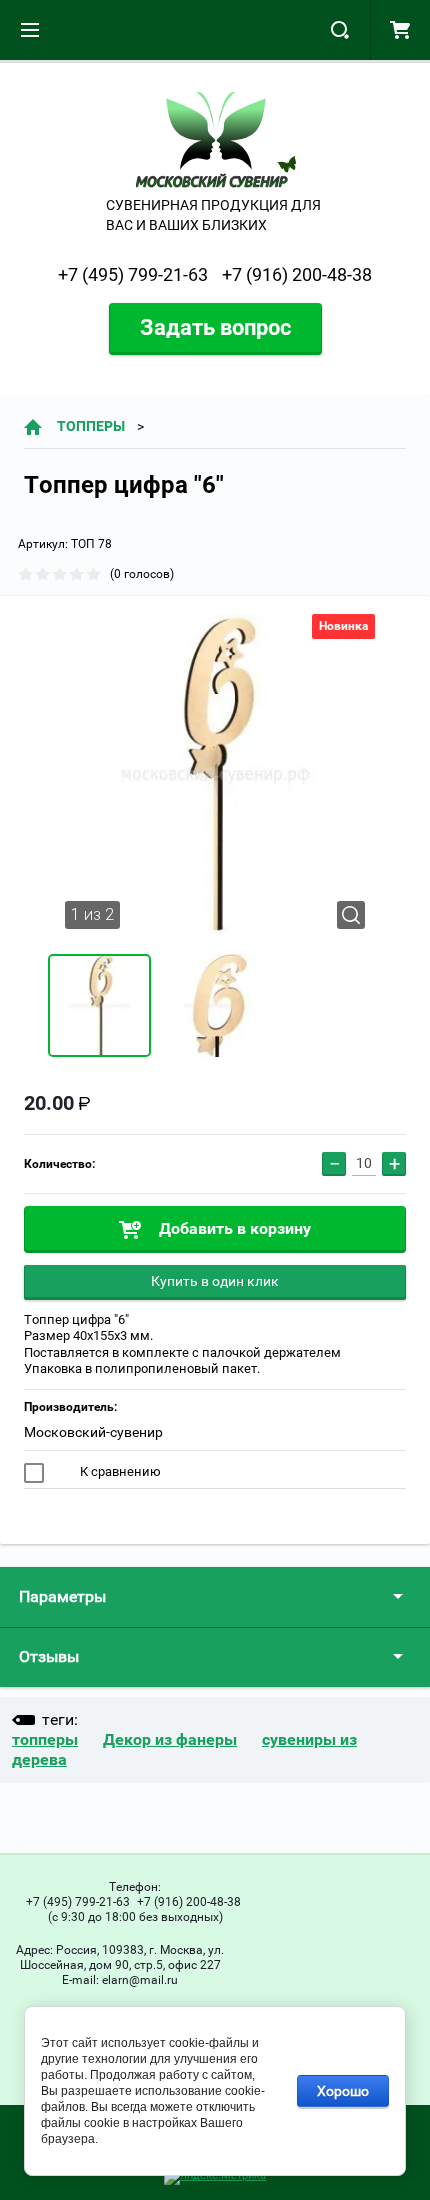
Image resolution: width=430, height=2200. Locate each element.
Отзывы (49, 1656)
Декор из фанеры (170, 1739)
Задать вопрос (215, 327)
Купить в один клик (215, 1281)
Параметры (62, 1596)
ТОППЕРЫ (91, 426)
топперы (45, 1739)
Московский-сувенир (93, 1432)
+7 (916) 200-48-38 (297, 274)
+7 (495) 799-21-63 (133, 274)
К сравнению (119, 1471)
